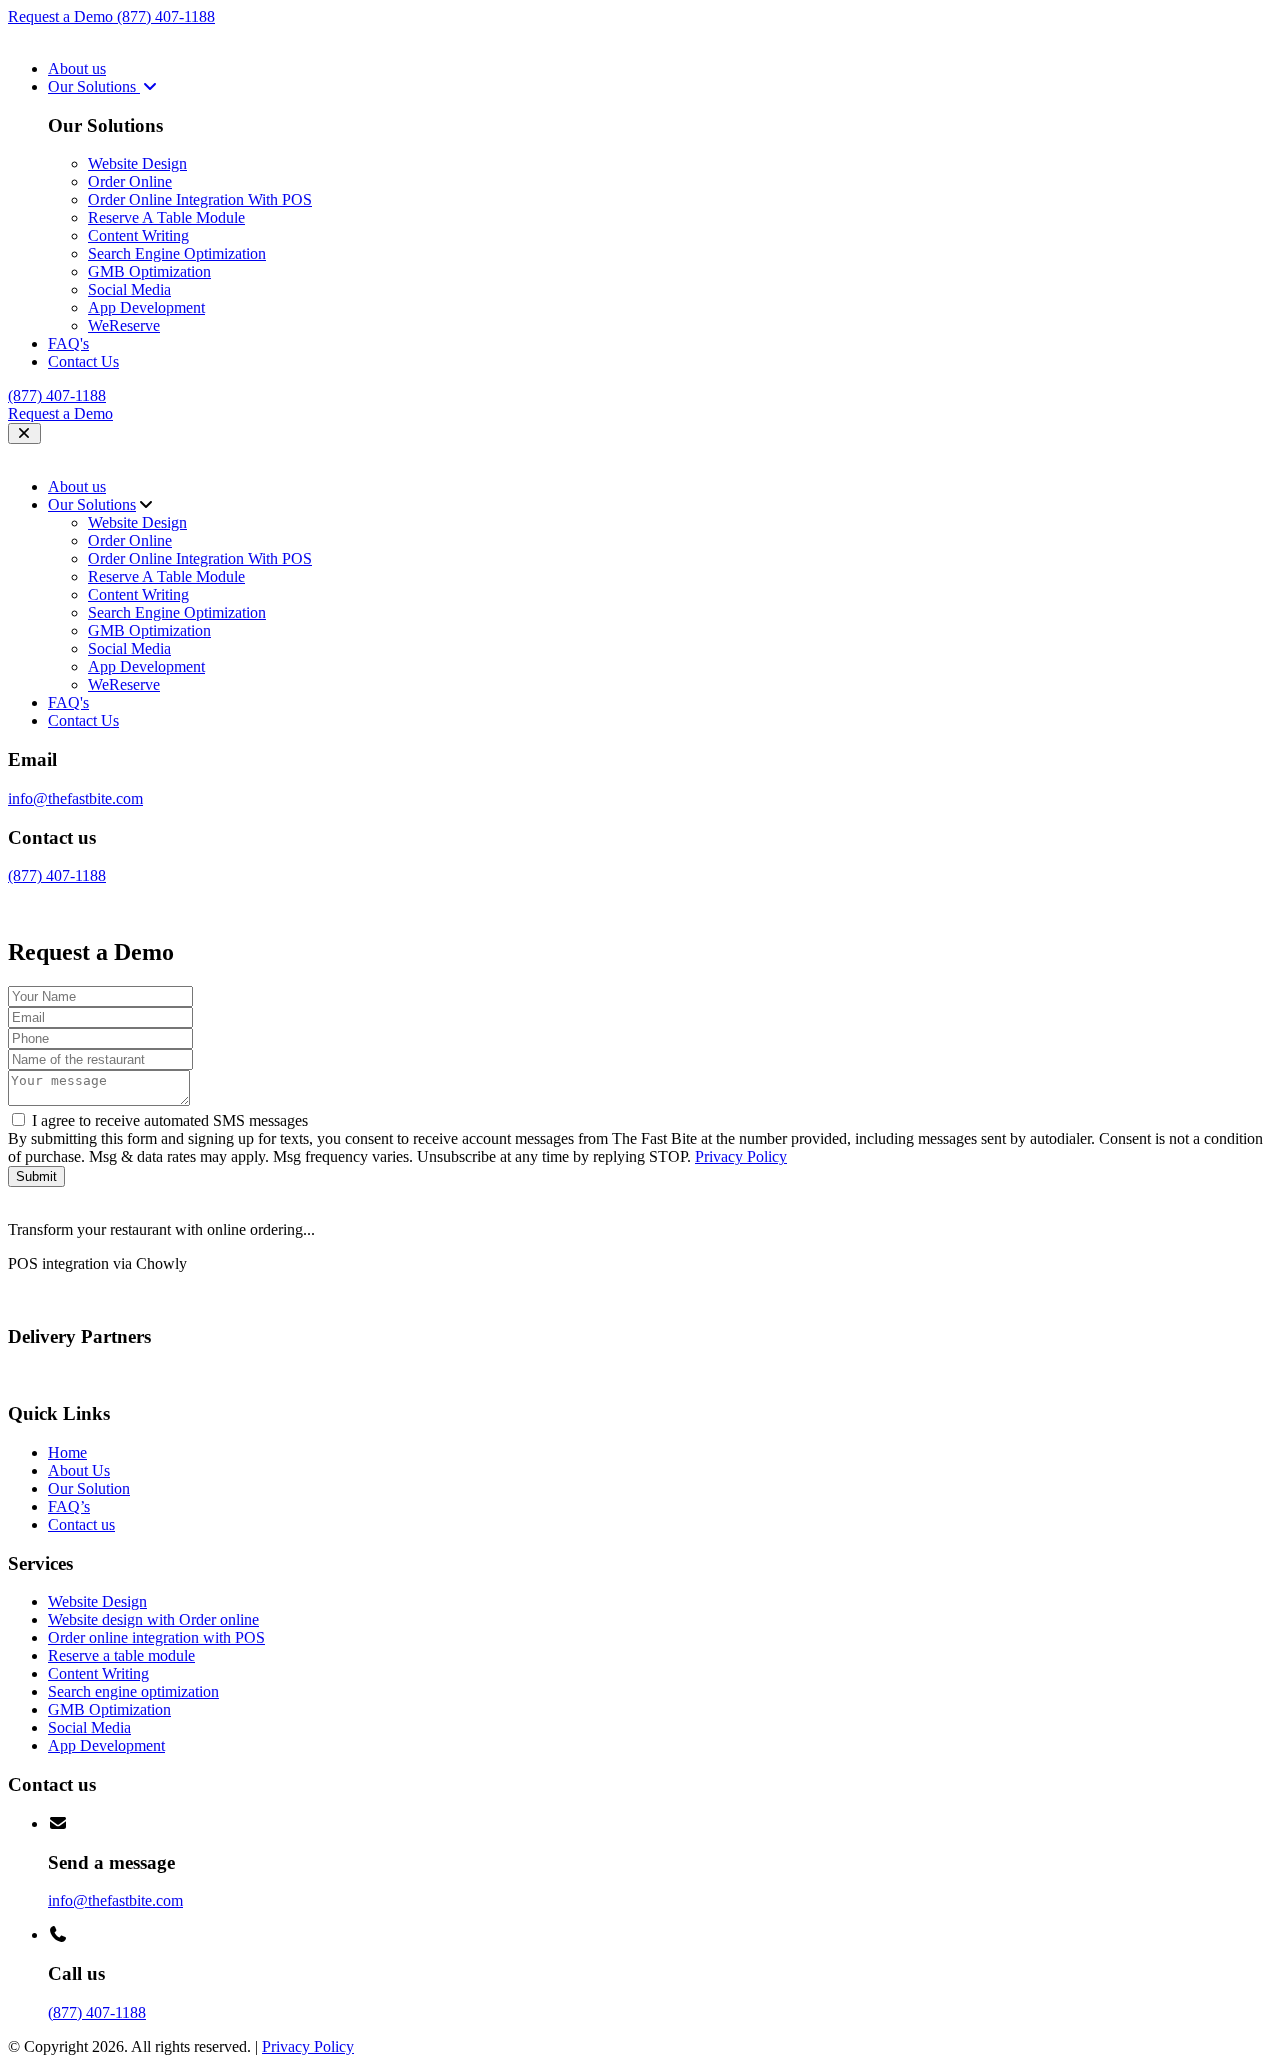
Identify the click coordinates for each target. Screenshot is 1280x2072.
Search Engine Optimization (177, 253)
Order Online (130, 181)
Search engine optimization (133, 1691)
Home (67, 1452)
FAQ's (68, 343)
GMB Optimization (149, 271)
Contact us (81, 1524)
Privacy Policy (741, 1156)
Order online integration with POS (156, 1637)
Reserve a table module (121, 1655)
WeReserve (124, 325)
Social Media (129, 289)
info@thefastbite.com (75, 798)
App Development (146, 307)
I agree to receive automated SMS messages (170, 1120)
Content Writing (138, 235)
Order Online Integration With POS (200, 199)
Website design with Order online (153, 1619)
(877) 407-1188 (166, 16)
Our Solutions (94, 86)
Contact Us (83, 361)
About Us (79, 1470)
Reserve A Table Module (166, 217)
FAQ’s (69, 1506)
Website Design (137, 163)
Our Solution (89, 1488)
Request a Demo (62, 16)
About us (77, 68)
